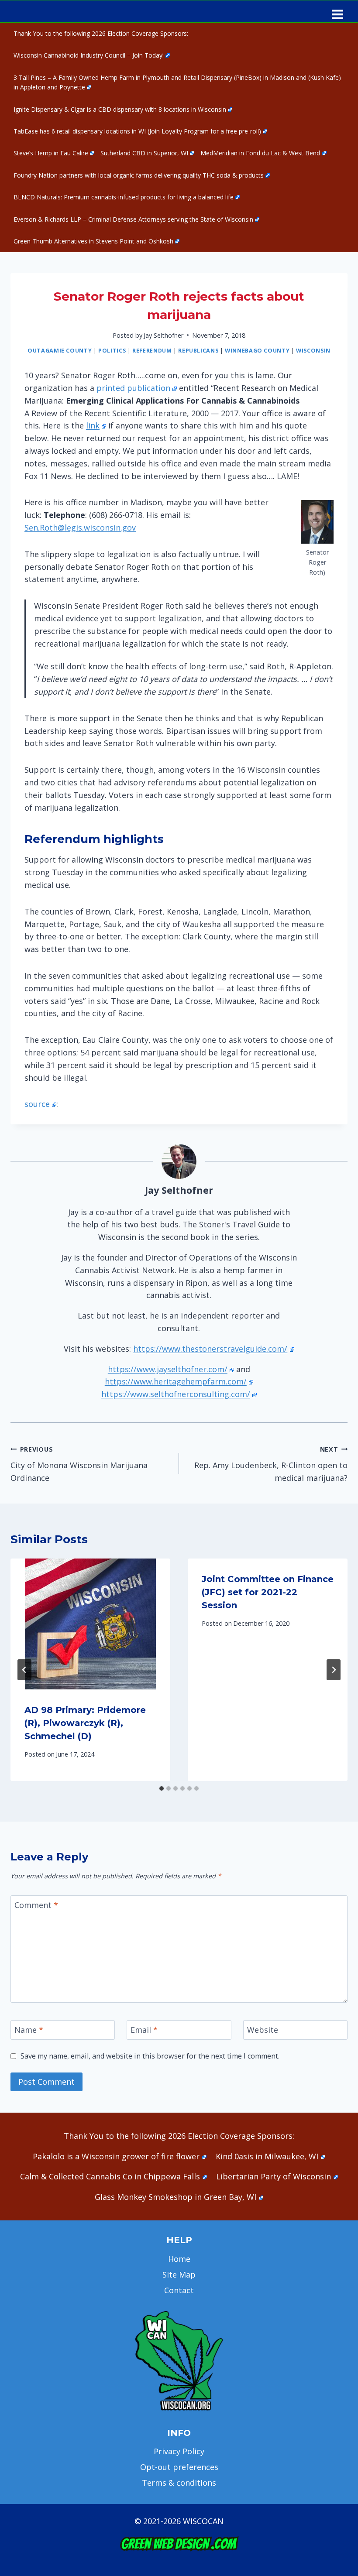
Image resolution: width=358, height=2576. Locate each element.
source (37, 1104)
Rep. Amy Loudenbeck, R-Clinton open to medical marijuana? (271, 1464)
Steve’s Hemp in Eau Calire (51, 153)
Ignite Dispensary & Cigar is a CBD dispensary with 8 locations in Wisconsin (120, 109)
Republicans (198, 351)
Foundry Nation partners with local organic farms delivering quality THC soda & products (139, 175)
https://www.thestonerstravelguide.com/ (210, 1349)
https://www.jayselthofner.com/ (168, 1369)
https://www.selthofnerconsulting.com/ (176, 1394)
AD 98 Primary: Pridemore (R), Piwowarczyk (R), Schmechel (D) (85, 1723)
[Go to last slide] (24, 1670)
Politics (112, 351)
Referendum (152, 351)
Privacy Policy (179, 2451)
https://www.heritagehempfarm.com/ (176, 1381)
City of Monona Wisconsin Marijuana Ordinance (79, 1464)
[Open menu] (337, 11)
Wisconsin (313, 351)
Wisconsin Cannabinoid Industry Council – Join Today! (89, 55)
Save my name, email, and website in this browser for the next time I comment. (150, 2056)
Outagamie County (60, 351)
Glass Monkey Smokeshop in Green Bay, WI (176, 2197)
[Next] (334, 1670)
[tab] (162, 1788)
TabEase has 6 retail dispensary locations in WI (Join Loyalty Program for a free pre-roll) (137, 131)
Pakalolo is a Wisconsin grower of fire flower (116, 2156)
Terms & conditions (179, 2483)
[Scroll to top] (336, 2432)
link (93, 425)
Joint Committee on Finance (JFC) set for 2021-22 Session (268, 1592)
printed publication (133, 388)
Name (29, 2030)
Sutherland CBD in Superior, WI (144, 153)
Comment (36, 1905)
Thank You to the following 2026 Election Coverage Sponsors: (101, 33)
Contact (179, 2290)
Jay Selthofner (164, 335)
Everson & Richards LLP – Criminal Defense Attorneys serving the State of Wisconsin (133, 219)
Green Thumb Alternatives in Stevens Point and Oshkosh (93, 241)
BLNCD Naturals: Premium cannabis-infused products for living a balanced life (124, 197)
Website (263, 2030)
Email (144, 2030)
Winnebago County (257, 351)
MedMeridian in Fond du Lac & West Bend (260, 153)
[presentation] (90, 1624)
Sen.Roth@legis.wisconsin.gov (80, 528)
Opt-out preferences (179, 2467)
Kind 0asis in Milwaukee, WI (267, 2156)
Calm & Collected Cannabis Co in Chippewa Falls (110, 2176)
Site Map (179, 2275)
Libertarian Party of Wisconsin (274, 2176)
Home (179, 2259)
